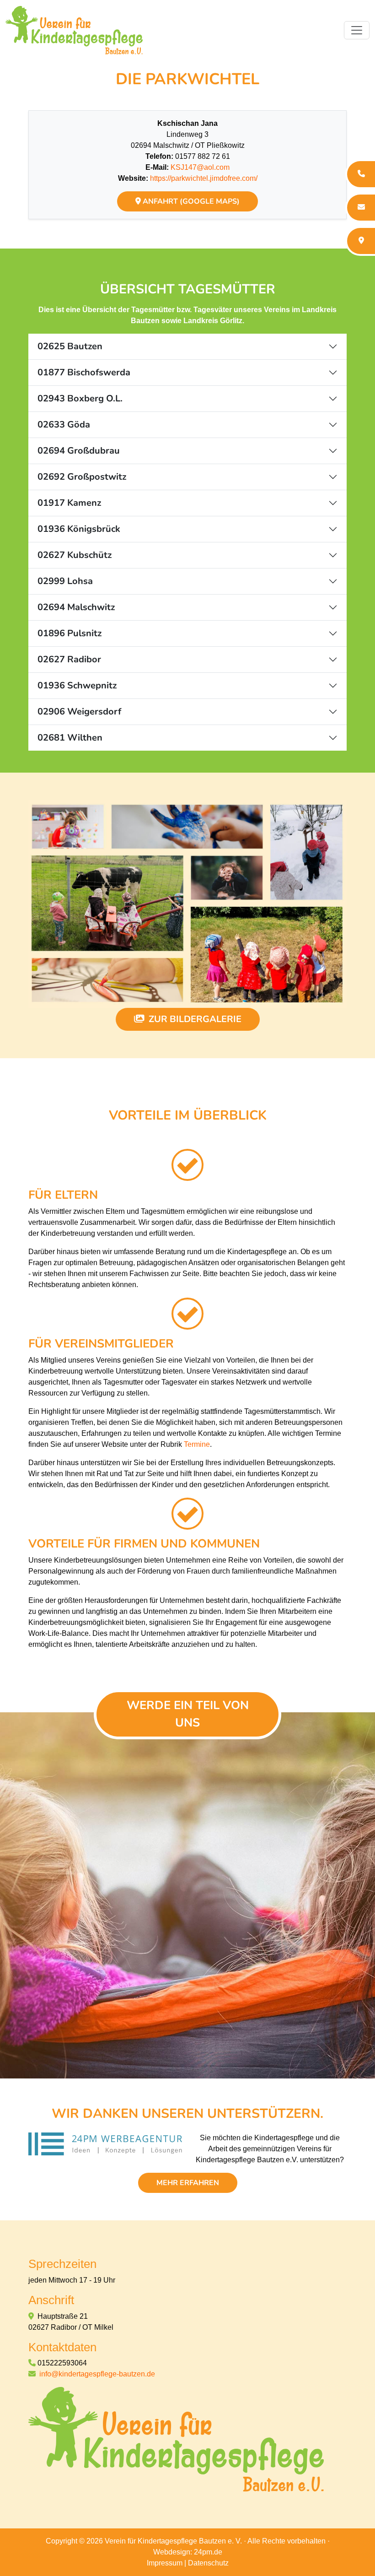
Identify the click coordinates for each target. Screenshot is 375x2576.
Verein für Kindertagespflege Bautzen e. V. (173, 2541)
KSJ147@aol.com (200, 167)
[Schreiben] (360, 208)
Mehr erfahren (188, 2183)
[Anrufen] (360, 174)
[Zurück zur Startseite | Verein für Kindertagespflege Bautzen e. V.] (176, 2439)
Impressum (165, 2563)
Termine (197, 1444)
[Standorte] (360, 241)
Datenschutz (208, 2563)
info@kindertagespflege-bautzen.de (97, 2374)
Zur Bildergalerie (194, 1019)
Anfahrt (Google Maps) (190, 201)
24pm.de (208, 2552)
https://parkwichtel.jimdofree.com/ (204, 178)
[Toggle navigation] (357, 30)
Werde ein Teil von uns (188, 1714)
